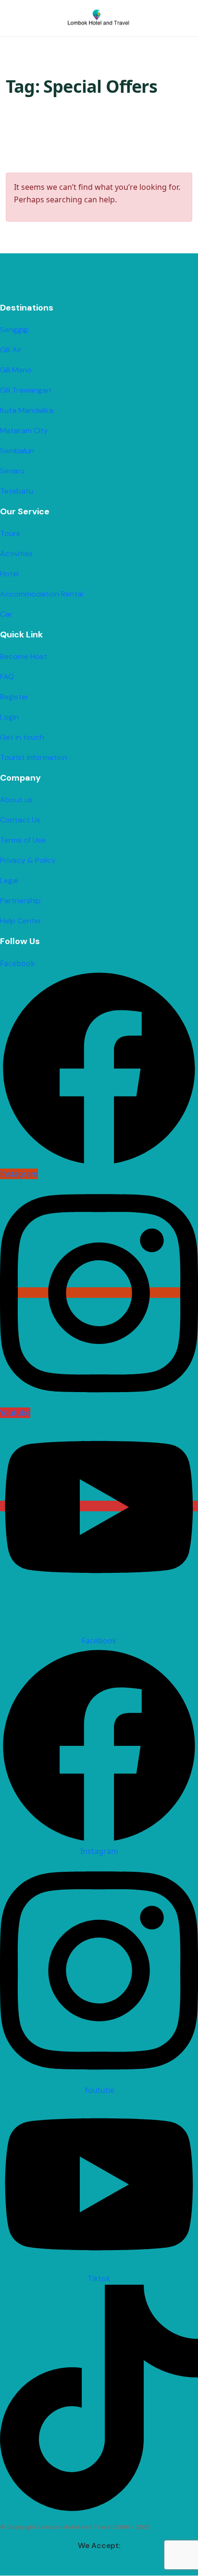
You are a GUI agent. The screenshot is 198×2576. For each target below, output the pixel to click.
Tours (10, 533)
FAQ (7, 677)
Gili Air (11, 350)
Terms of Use (23, 840)
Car (6, 614)
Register (14, 697)
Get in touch (22, 737)
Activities (16, 554)
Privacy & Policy (28, 860)
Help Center (21, 921)
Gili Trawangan (25, 390)
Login (9, 717)
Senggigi (14, 330)
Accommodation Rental (42, 594)
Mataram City (24, 430)
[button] (156, 19)
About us (16, 800)
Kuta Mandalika (27, 410)
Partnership (20, 901)
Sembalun (17, 451)
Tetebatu (17, 491)
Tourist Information (34, 757)
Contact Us (20, 820)
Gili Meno (16, 370)
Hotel (9, 574)
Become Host (24, 656)
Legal (9, 880)
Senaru (12, 471)
